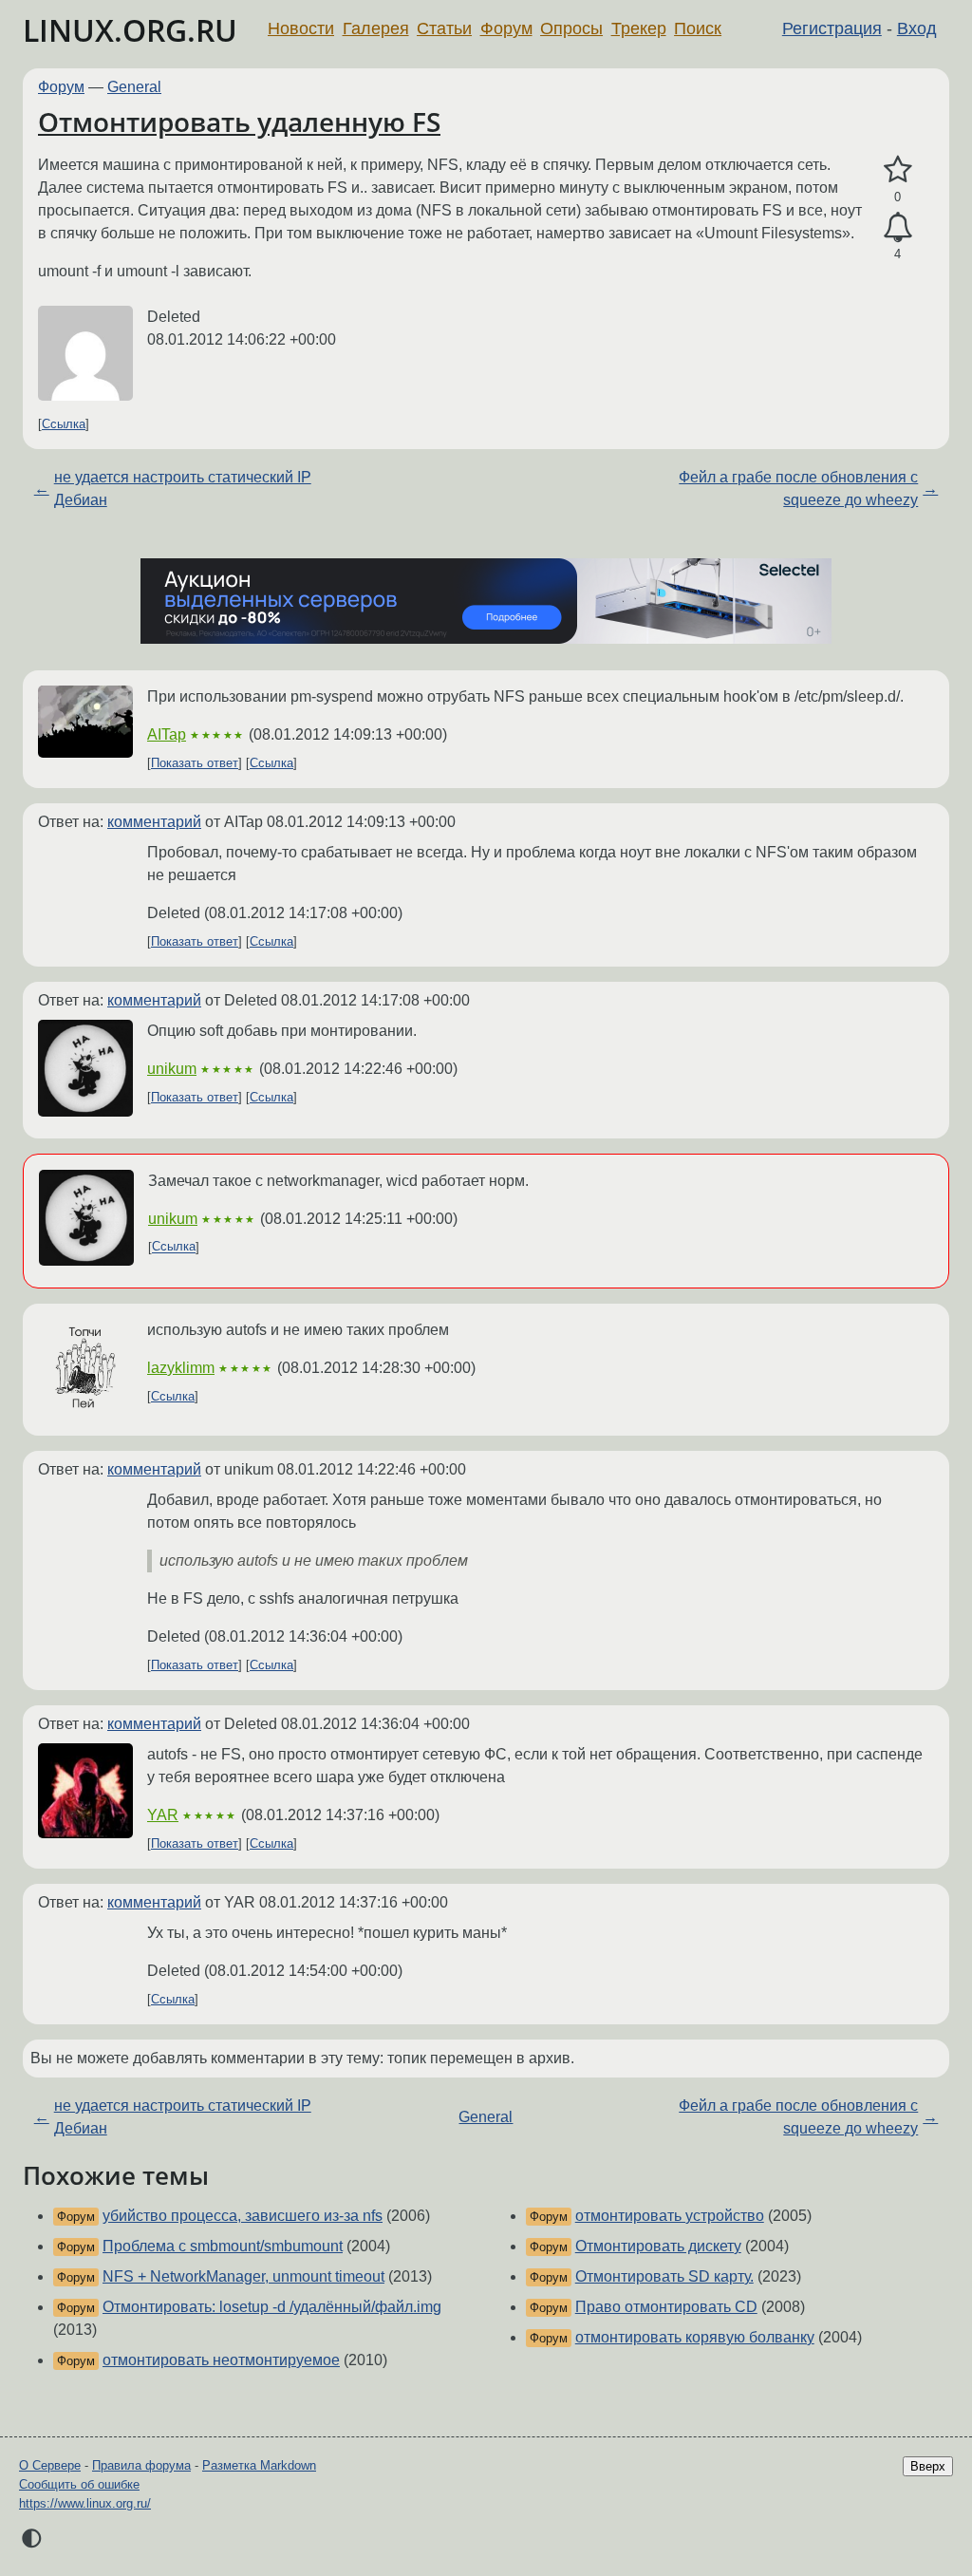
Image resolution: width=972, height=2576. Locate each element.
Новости (301, 28)
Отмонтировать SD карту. (664, 2276)
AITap (167, 734)
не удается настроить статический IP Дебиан (183, 489)
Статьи (444, 28)
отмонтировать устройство (670, 2216)
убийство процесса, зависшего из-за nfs (243, 2216)
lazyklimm (181, 1368)
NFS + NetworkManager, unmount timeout (243, 2276)
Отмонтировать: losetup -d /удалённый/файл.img (272, 2307)
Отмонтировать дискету (658, 2246)
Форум (506, 28)
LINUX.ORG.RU (130, 30)
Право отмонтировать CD (666, 2307)
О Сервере (50, 2465)
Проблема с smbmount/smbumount (223, 2246)
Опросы (571, 28)
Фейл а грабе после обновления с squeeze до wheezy (798, 489)
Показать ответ (195, 763)
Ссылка (64, 424)
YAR (163, 1815)
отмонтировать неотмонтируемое (221, 2360)
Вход (917, 28)
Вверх (928, 2466)
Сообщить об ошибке (79, 2484)
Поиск (698, 28)
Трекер (639, 28)
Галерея (376, 28)
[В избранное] (897, 170)
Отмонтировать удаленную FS (239, 122)
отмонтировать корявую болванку (695, 2337)
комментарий (154, 822)
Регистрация (832, 28)
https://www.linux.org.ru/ (85, 2503)
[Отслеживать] (897, 228)
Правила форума (141, 2465)
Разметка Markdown (259, 2465)
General (134, 87)
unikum (172, 1069)
